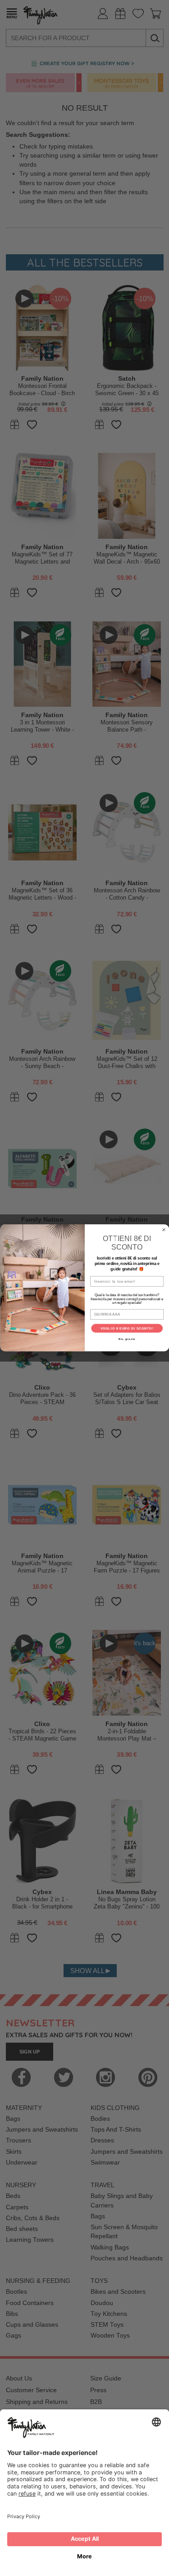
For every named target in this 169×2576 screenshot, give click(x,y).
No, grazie (127, 1339)
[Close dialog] (164, 1230)
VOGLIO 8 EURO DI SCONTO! (127, 1329)
